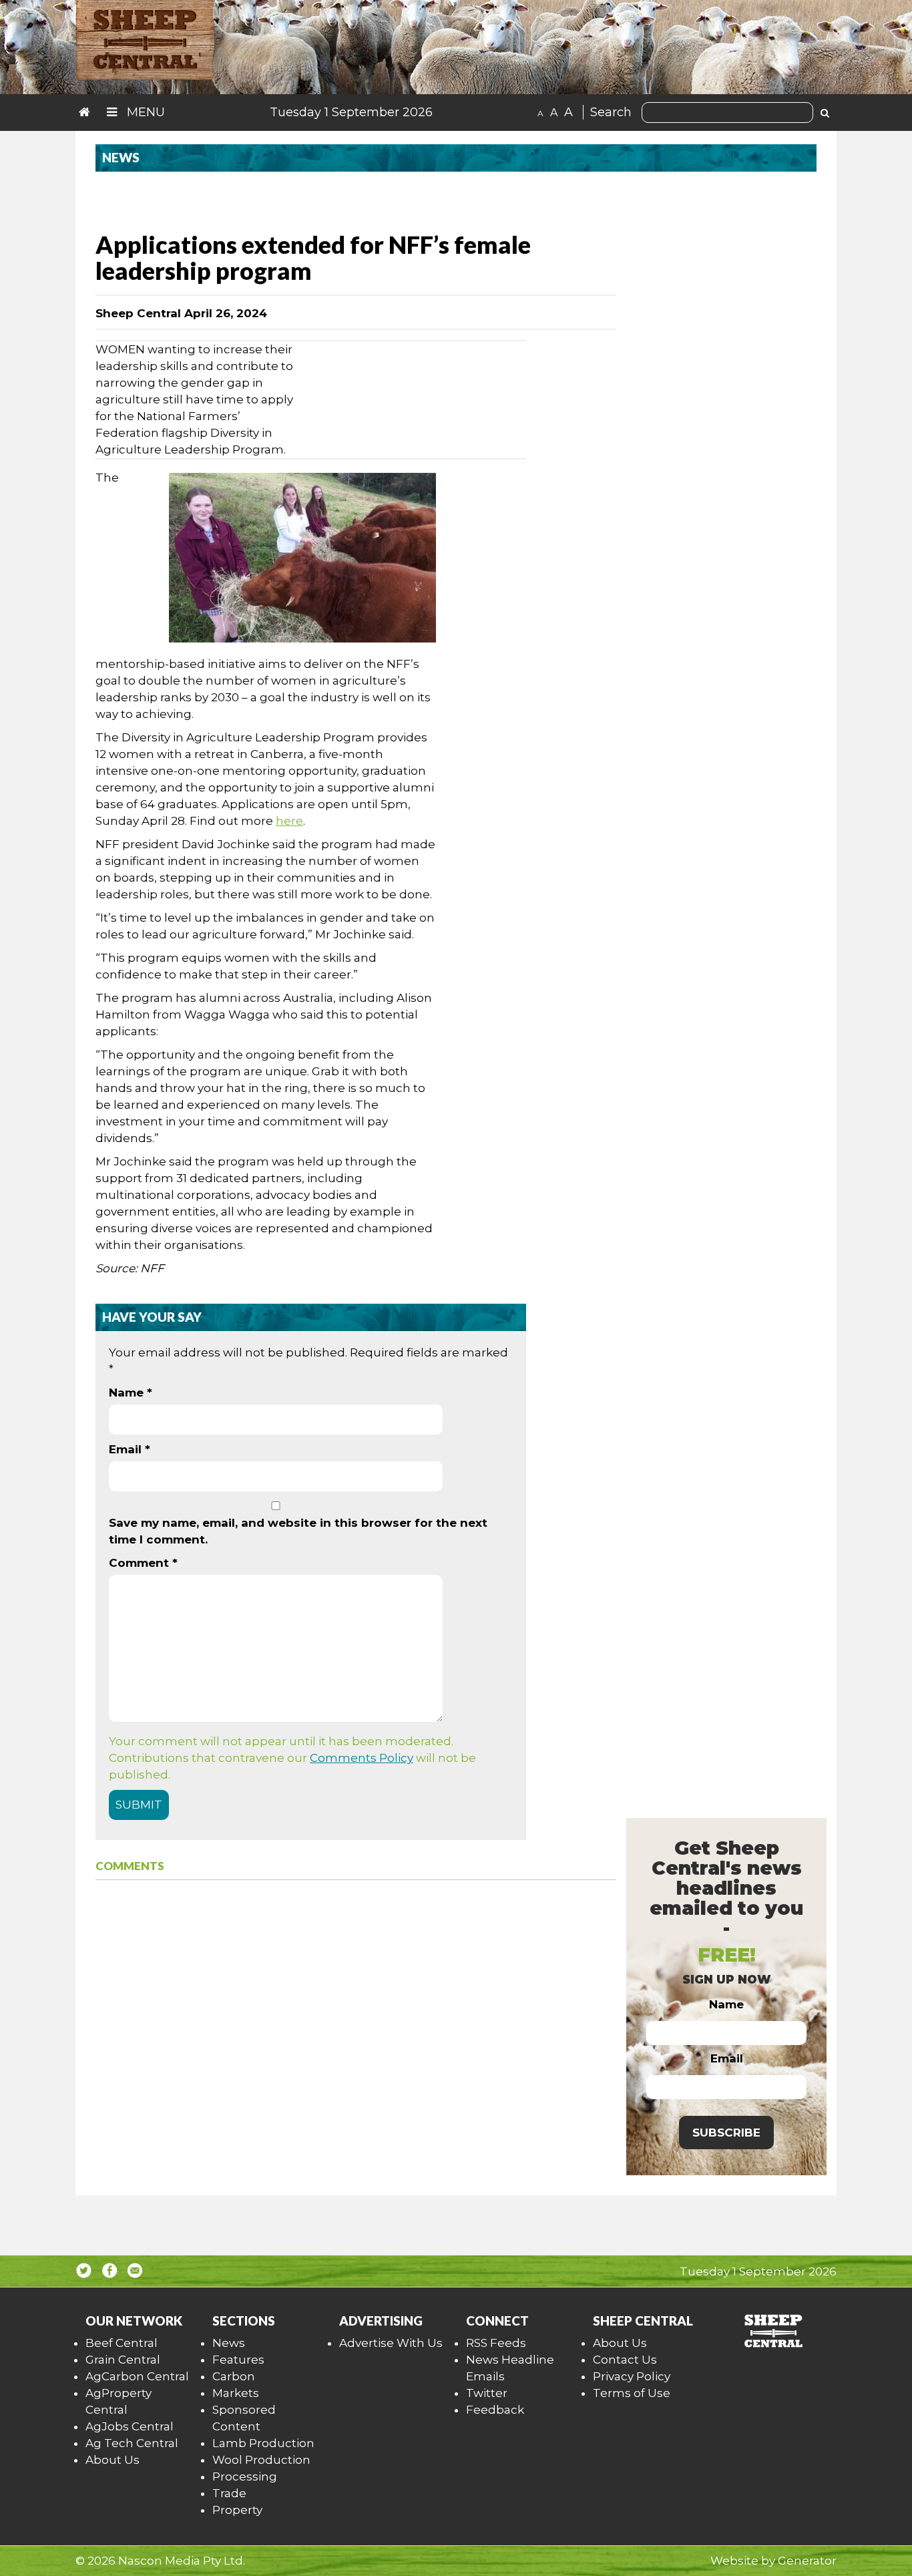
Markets (236, 2393)
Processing (245, 2476)
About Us (112, 2460)
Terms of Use (632, 2393)
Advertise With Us (391, 2343)
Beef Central (122, 2343)
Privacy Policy (632, 2376)
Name (131, 1393)
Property (237, 2510)
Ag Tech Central (132, 2443)
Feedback (495, 2410)
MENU (144, 112)
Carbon (234, 2376)
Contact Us (625, 2360)
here (289, 821)
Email (130, 1449)
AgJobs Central (130, 2426)
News (229, 2343)
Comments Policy (362, 1758)
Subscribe (726, 2133)
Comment (143, 1563)
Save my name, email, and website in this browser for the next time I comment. (298, 1531)
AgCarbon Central (137, 2376)
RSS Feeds (496, 2343)
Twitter (487, 2393)
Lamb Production (263, 2443)
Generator (807, 2561)
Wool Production (261, 2460)
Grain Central (123, 2360)
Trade (229, 2493)
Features (238, 2360)
